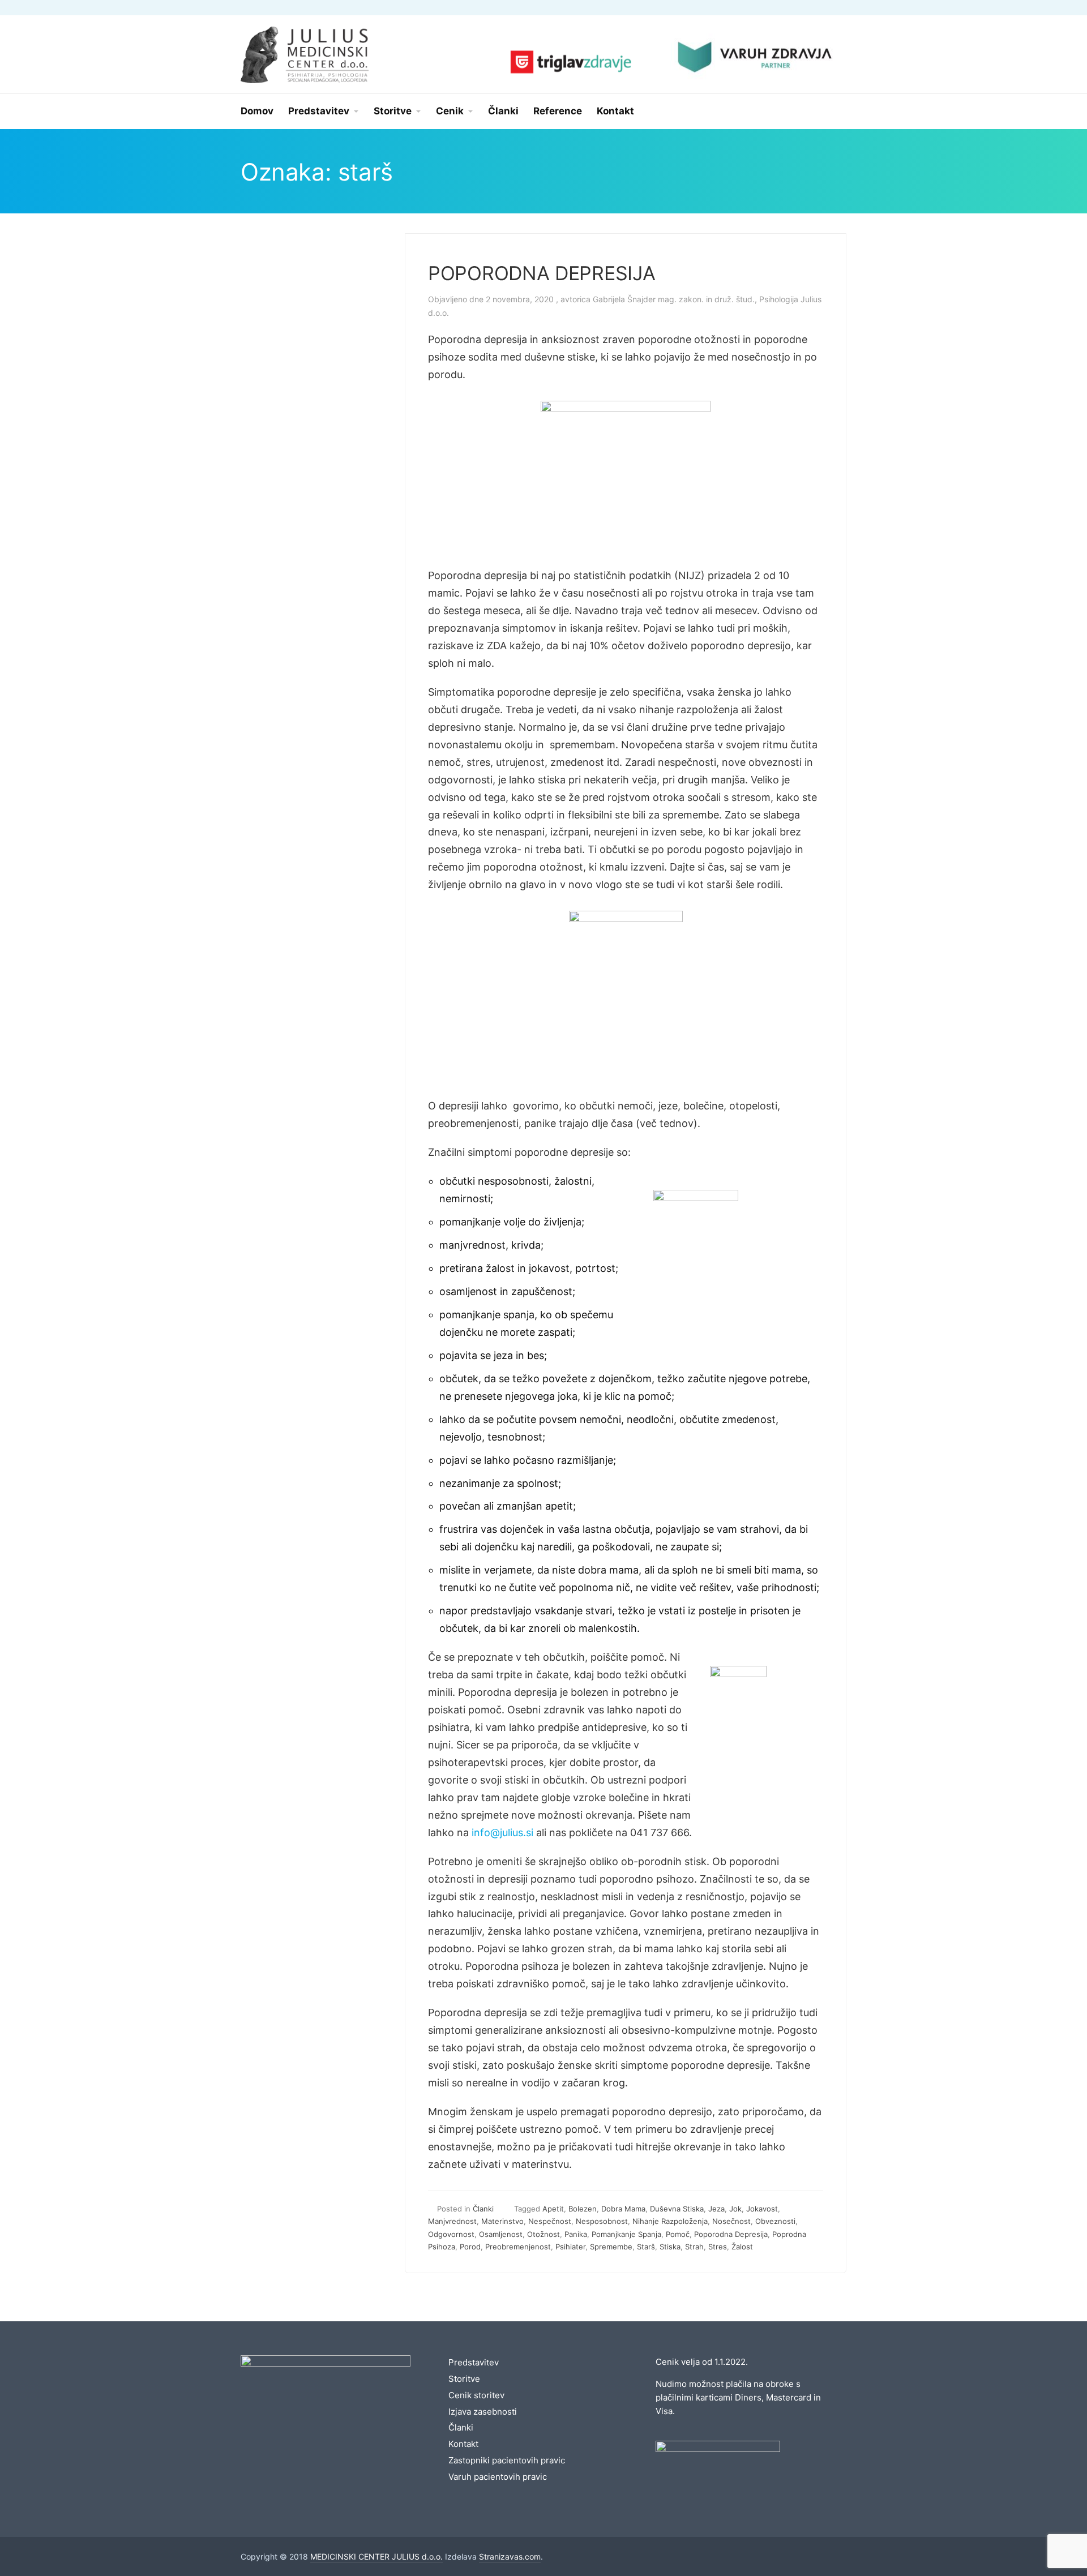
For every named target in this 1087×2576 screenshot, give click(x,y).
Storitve (464, 2379)
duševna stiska (677, 2209)
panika (576, 2234)
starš (646, 2247)
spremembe (611, 2247)
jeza (716, 2209)
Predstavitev (474, 2362)
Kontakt (463, 2444)
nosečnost (731, 2221)
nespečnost (550, 2221)
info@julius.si (502, 1833)
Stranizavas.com (510, 2556)
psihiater (570, 2247)
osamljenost (501, 2234)
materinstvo (502, 2221)
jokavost (762, 2209)
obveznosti (775, 2221)
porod (470, 2247)
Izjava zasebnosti (483, 2412)
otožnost (543, 2234)
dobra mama (623, 2209)
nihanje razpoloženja (670, 2221)
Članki (483, 2209)
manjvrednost (452, 2221)
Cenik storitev (476, 2395)
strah (694, 2247)
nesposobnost (602, 2221)
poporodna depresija (731, 2234)
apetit (553, 2209)
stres (718, 2247)
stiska (670, 2247)
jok (735, 2209)
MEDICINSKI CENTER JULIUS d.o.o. (376, 2556)
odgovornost (451, 2234)
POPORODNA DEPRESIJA (542, 273)
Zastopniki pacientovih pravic (507, 2460)
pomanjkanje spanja (626, 2234)
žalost (742, 2247)
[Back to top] (1047, 2536)
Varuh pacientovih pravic (498, 2477)
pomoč (678, 2234)
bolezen (583, 2209)
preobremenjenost (518, 2247)
